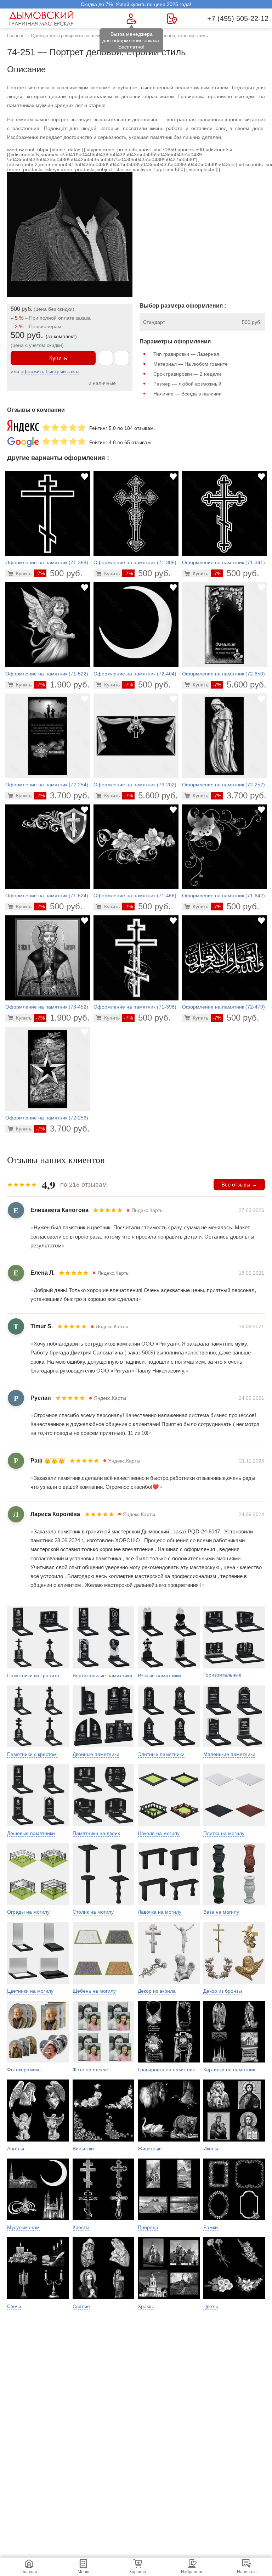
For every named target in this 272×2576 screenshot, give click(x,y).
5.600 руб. (239, 684)
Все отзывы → (239, 1185)
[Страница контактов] (172, 19)
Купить (58, 358)
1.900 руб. (63, 684)
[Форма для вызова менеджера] (132, 19)
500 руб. (59, 573)
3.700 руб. (63, 795)
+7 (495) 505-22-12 (238, 18)
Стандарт (154, 322)
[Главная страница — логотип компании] (42, 18)
